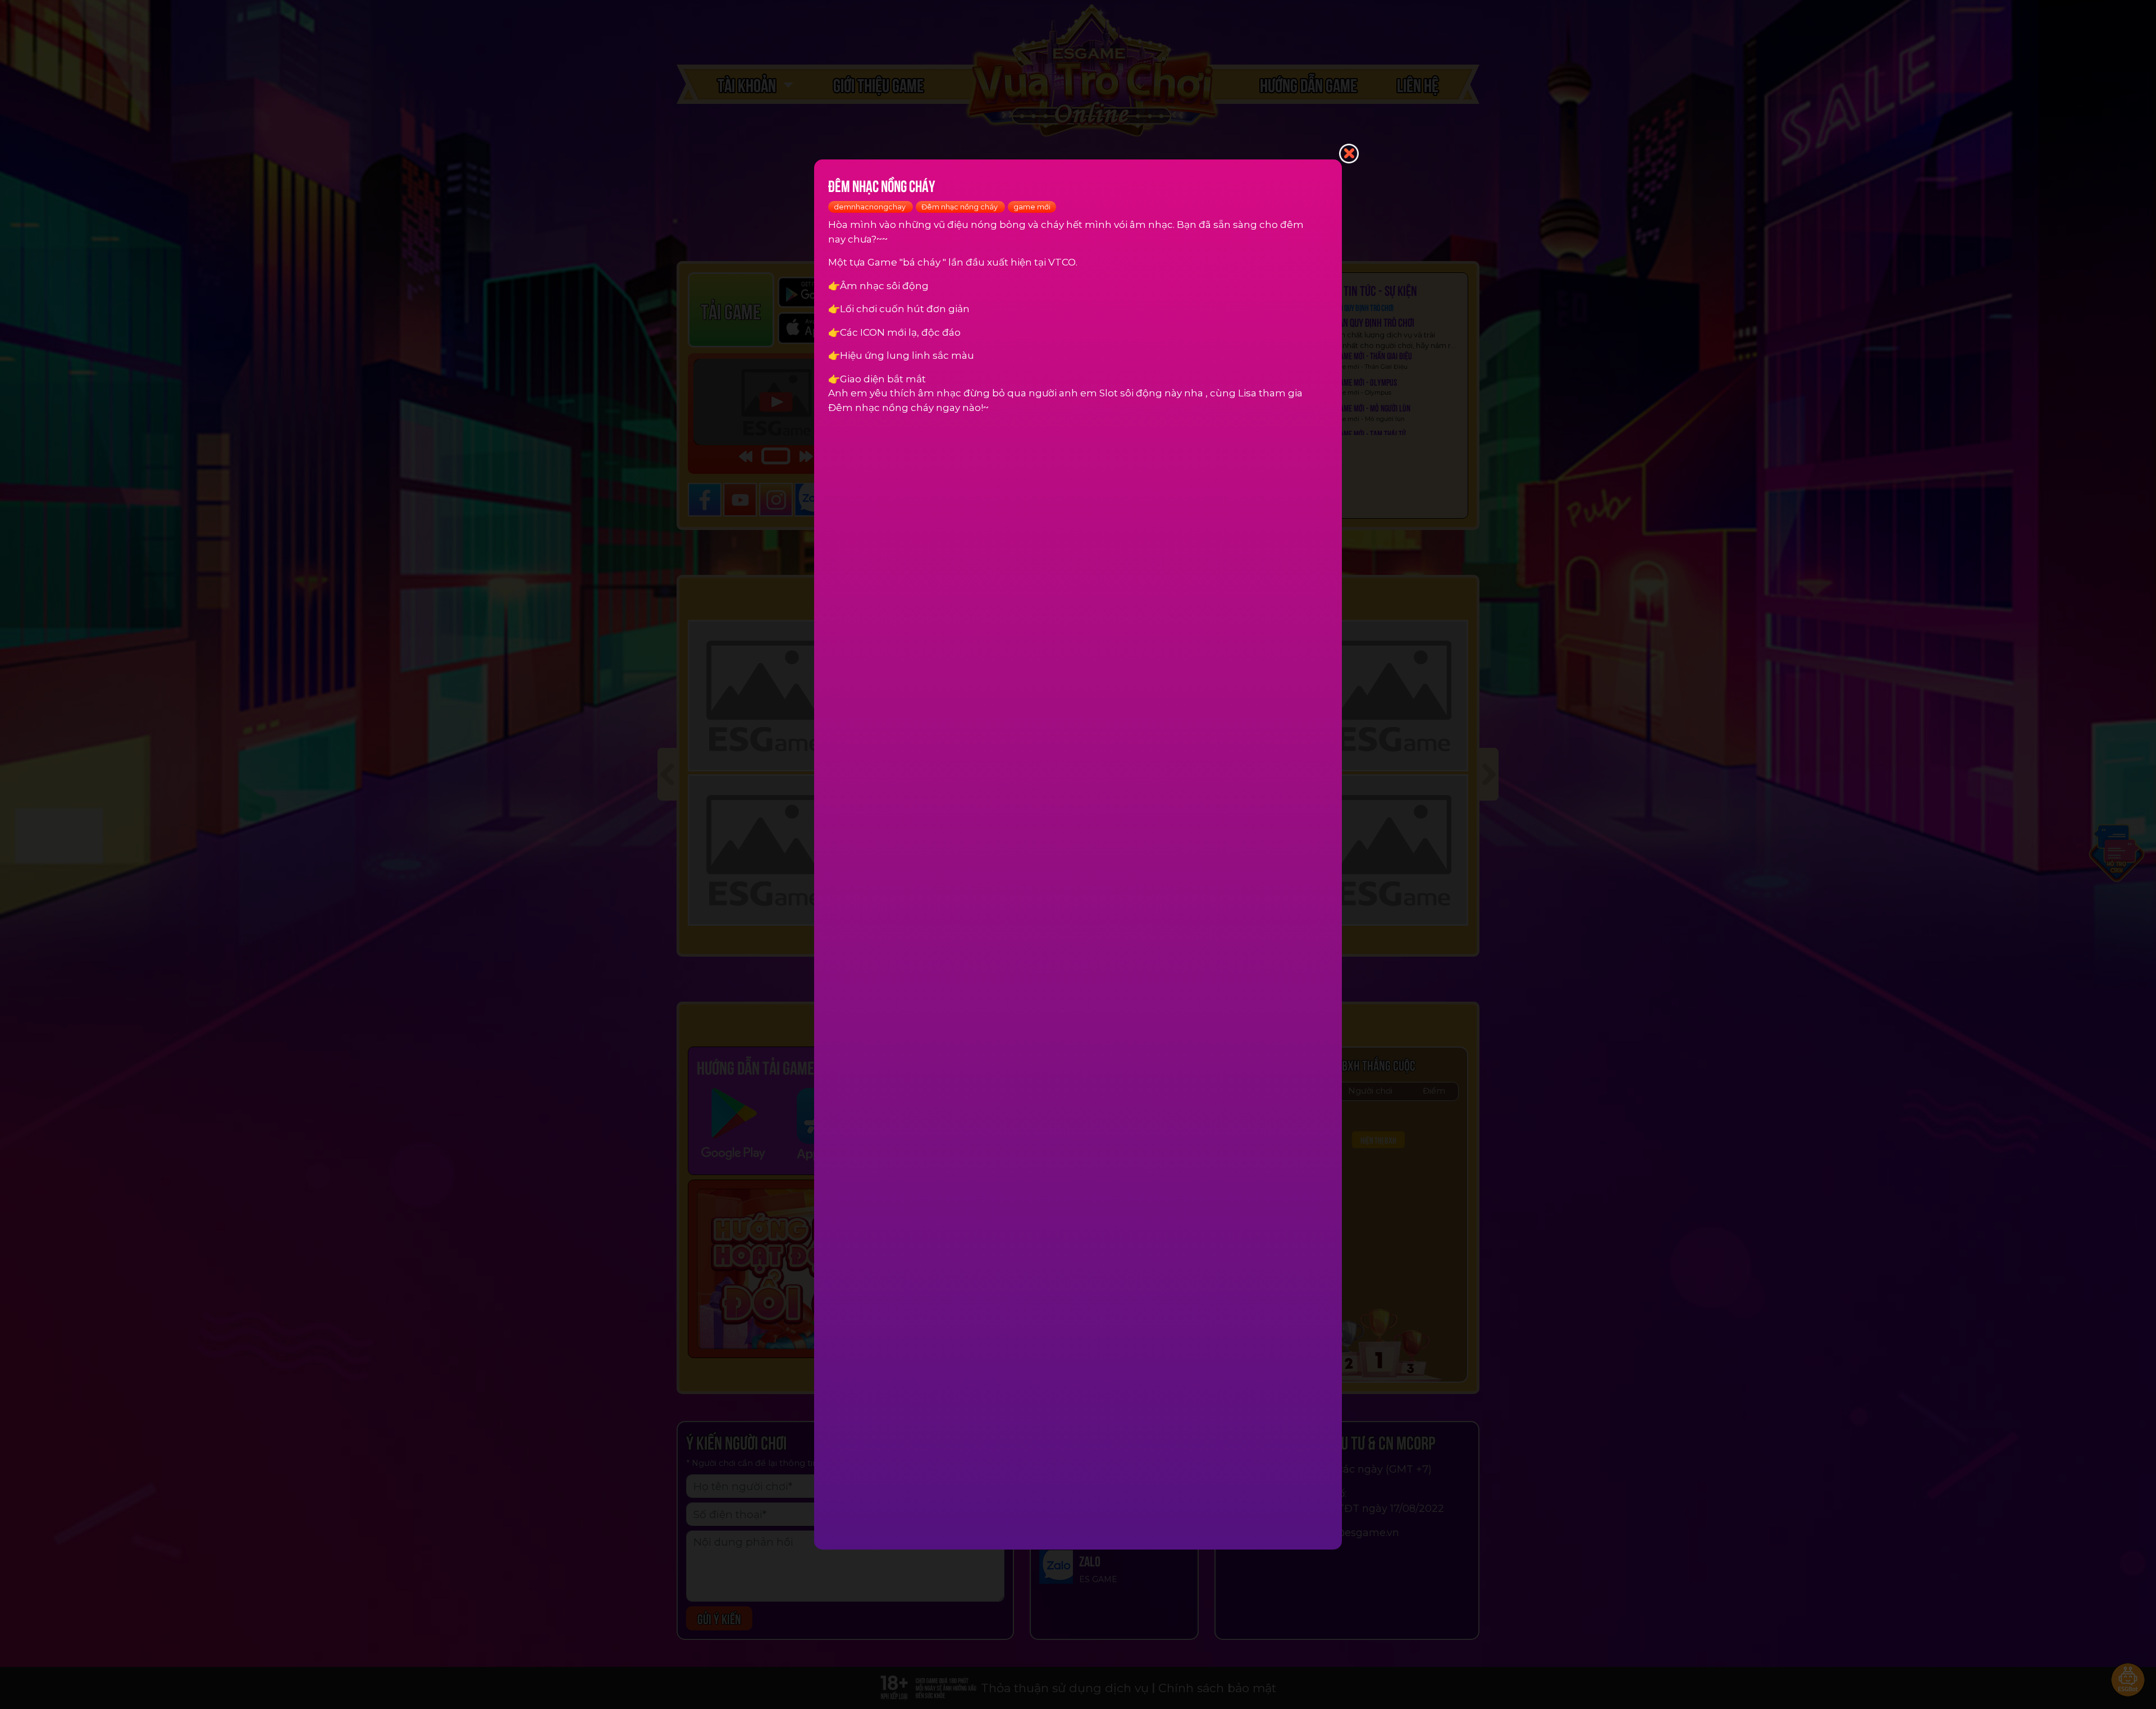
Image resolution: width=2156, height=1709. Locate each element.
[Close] (1349, 152)
